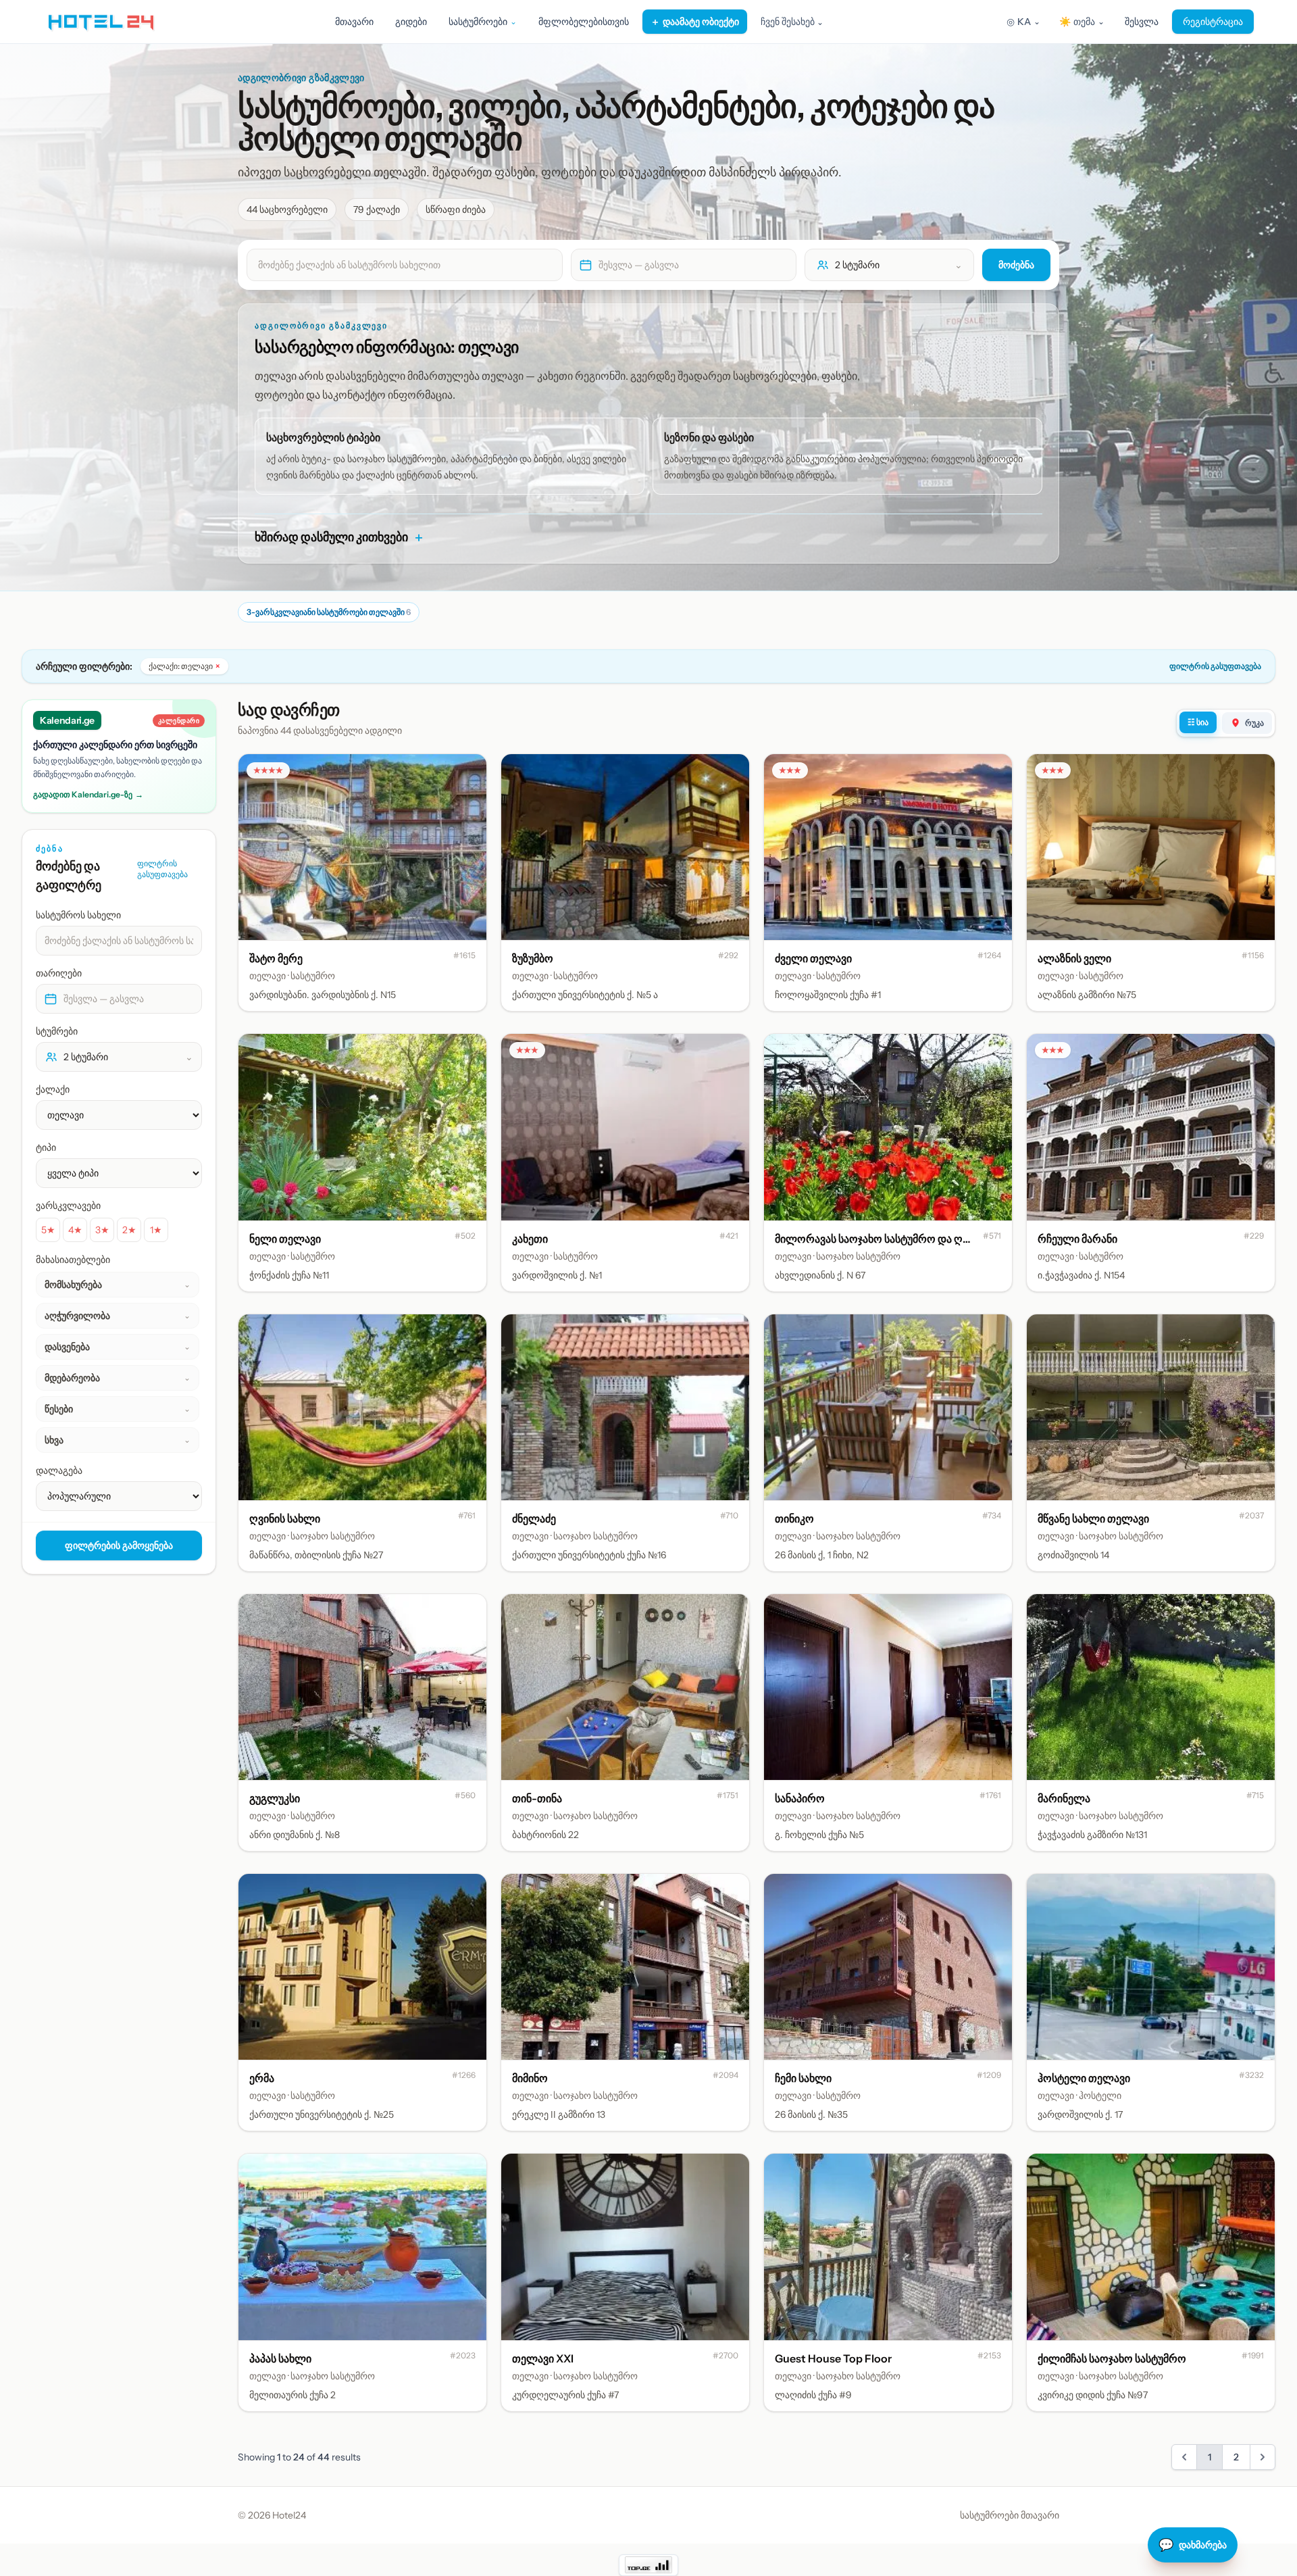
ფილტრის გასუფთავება (1215, 666)
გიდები (411, 22)
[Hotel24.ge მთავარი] (101, 22)
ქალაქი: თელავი (184, 666)
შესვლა (1142, 22)
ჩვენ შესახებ (792, 22)
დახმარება (1193, 2545)
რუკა (1254, 723)
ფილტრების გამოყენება (119, 1545)
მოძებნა (1016, 265)
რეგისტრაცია (1213, 22)
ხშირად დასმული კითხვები (340, 537)
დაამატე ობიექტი (695, 22)
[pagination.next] (1263, 2457)
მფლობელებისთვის (584, 22)
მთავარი (354, 22)
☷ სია (1198, 722)
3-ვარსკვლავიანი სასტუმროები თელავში (329, 612)
